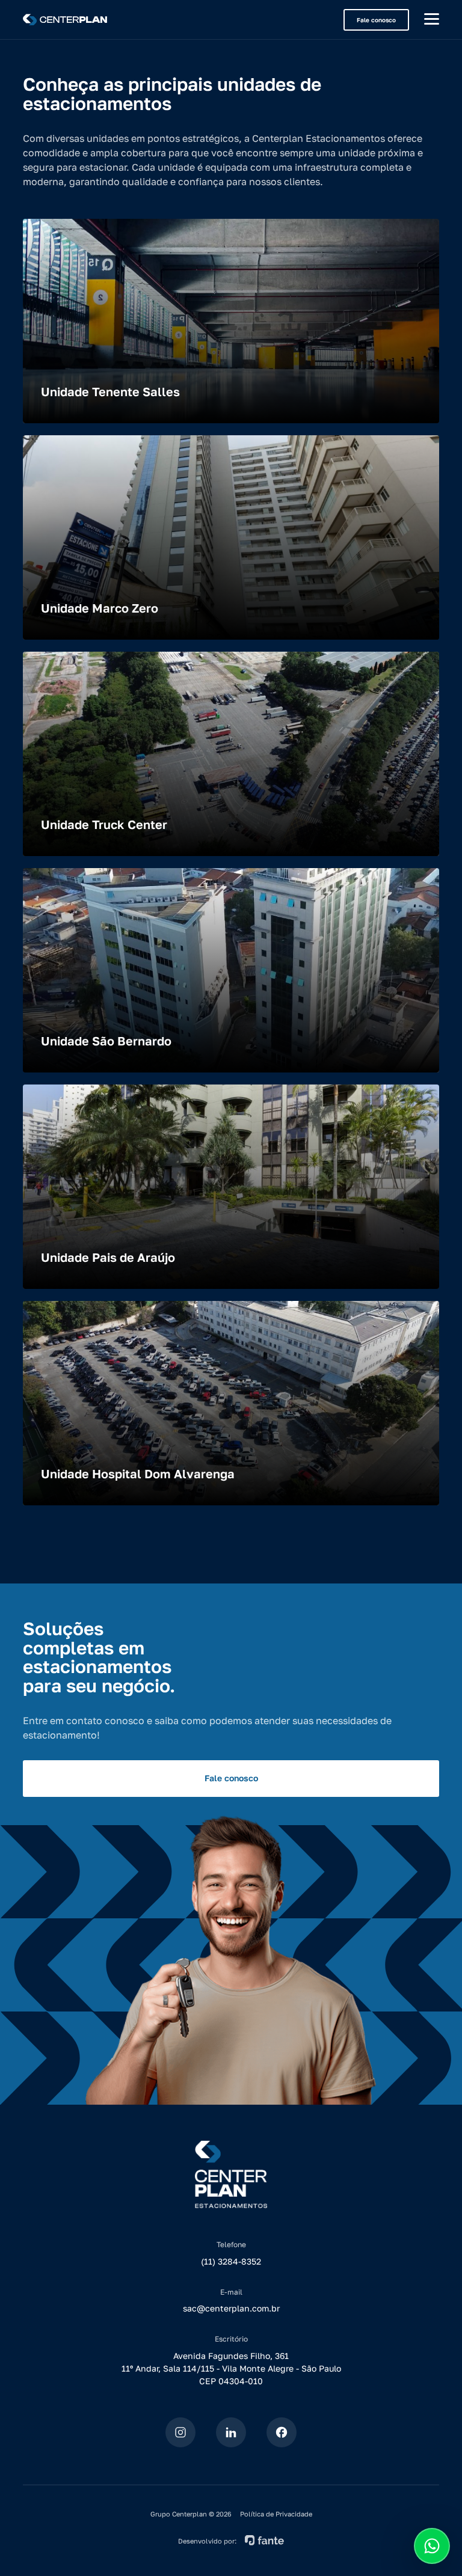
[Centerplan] (65, 20)
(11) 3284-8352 (231, 2261)
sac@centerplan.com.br (231, 2308)
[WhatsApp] (432, 2546)
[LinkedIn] (231, 2432)
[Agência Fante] (264, 2539)
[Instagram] (180, 2432)
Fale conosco (376, 20)
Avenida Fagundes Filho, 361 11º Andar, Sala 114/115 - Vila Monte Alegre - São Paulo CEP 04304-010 (231, 2368)
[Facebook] (282, 2432)
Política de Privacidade (276, 2514)
